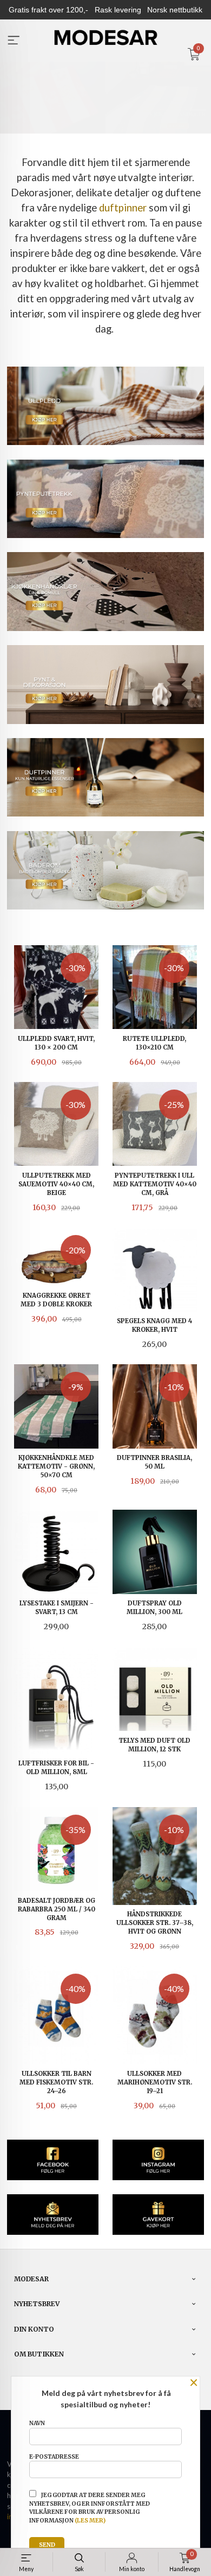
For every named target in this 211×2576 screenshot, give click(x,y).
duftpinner (123, 208)
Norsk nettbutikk (175, 10)
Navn (37, 2423)
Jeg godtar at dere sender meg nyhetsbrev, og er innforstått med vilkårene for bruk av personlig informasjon (90, 2508)
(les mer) (90, 2521)
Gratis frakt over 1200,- (48, 10)
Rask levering (118, 10)
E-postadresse (54, 2457)
